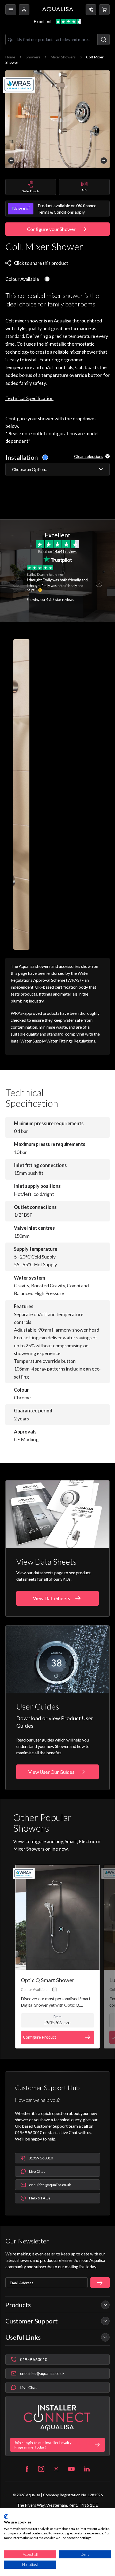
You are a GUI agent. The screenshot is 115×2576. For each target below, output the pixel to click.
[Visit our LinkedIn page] (87, 2469)
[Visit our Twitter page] (56, 2469)
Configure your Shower (51, 229)
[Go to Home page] (58, 10)
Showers (33, 57)
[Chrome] (47, 279)
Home (10, 57)
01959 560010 (34, 2359)
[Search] (103, 39)
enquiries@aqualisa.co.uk (42, 2373)
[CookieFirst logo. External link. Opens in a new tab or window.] (6, 2517)
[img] (57, 119)
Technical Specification (29, 398)
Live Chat (28, 2387)
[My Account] (24, 10)
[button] (104, 10)
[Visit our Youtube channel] (71, 2469)
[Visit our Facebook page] (27, 2469)
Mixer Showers (63, 57)
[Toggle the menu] (11, 10)
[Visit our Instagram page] (41, 2469)
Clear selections (89, 456)
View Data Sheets (51, 1598)
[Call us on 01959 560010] (91, 10)
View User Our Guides (51, 1772)
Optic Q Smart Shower (48, 1980)
